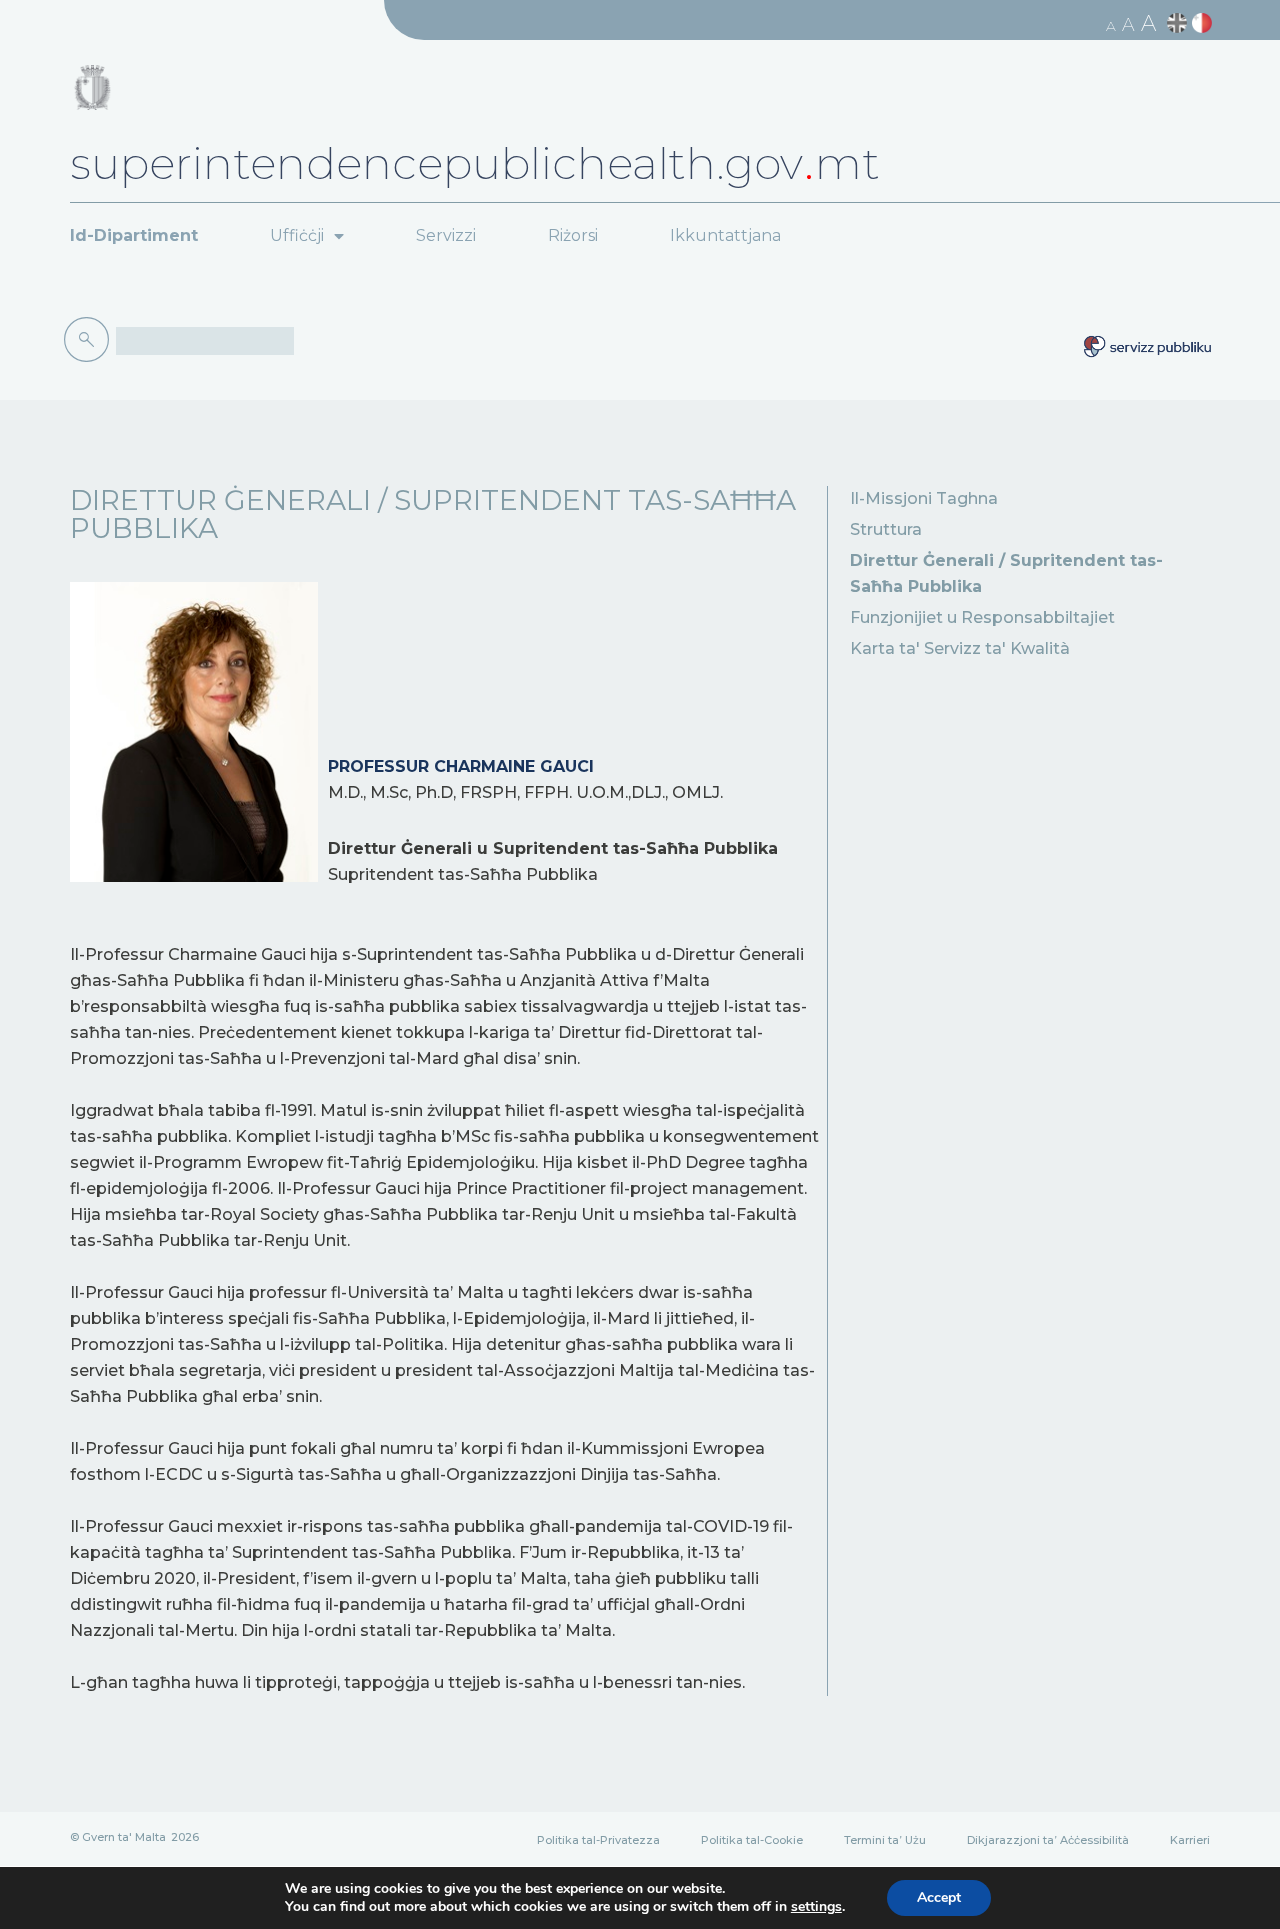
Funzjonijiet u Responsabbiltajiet (982, 617)
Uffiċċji (297, 235)
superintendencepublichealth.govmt (475, 163)
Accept (939, 1897)
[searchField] (205, 341)
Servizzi (446, 235)
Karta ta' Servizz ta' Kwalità (960, 648)
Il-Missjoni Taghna (924, 498)
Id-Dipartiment (134, 235)
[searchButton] (90, 340)
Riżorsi (573, 235)
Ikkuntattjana (725, 235)
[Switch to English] (1179, 23)
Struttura (886, 529)
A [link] (1111, 26)
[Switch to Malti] (1204, 23)
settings (816, 1907)
